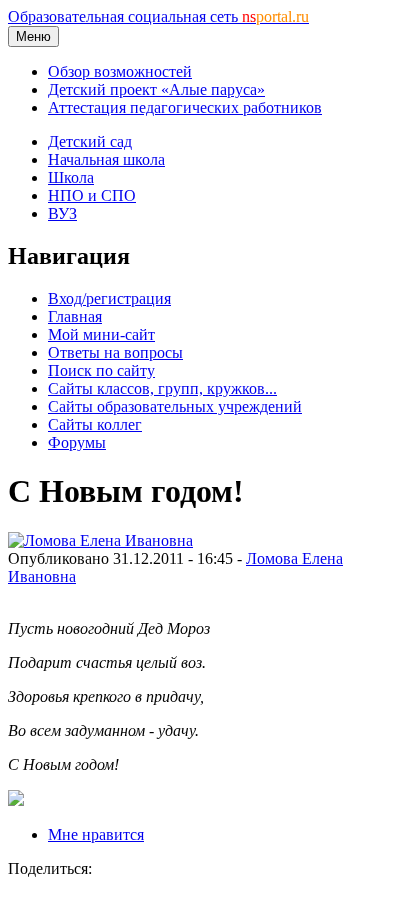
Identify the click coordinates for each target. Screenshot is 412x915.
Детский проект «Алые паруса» (156, 89)
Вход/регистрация (109, 298)
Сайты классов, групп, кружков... (162, 388)
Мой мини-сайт (101, 334)
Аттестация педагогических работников (185, 107)
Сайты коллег (95, 424)
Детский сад (90, 141)
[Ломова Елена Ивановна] (100, 540)
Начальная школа (106, 159)
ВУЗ (62, 213)
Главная (75, 316)
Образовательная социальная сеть (158, 16)
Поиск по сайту (101, 370)
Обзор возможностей (120, 71)
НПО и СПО (92, 195)
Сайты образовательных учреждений (175, 406)
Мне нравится (96, 834)
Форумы (77, 442)
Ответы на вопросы (115, 352)
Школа (71, 177)
